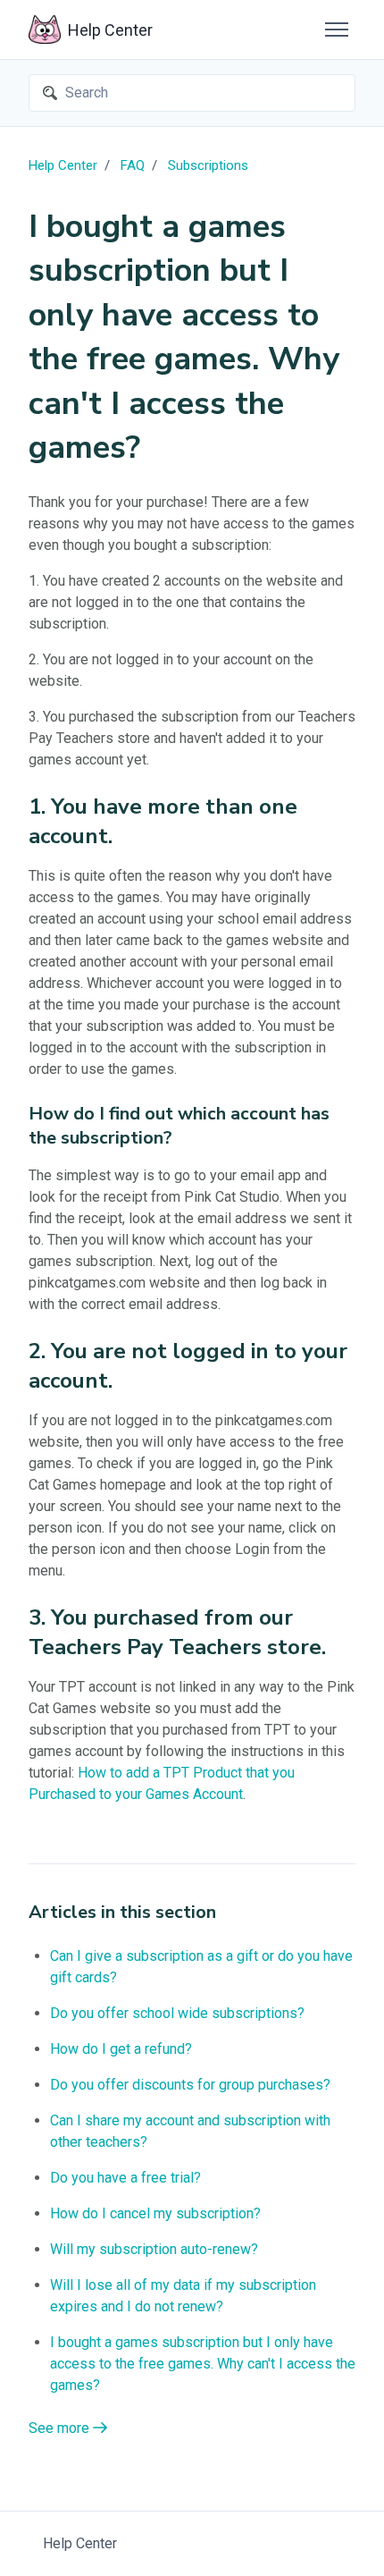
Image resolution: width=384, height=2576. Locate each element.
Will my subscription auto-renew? (154, 2249)
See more (61, 2428)
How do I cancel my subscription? (155, 2213)
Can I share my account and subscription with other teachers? (190, 2131)
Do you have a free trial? (125, 2178)
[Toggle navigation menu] (337, 30)
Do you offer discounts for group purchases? (190, 2085)
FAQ (133, 165)
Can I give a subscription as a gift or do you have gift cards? (201, 1967)
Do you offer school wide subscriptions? (177, 2013)
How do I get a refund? (121, 2049)
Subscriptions (208, 165)
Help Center (63, 165)
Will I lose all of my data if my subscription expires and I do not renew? (183, 2296)
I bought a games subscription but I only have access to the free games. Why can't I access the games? (203, 2364)
